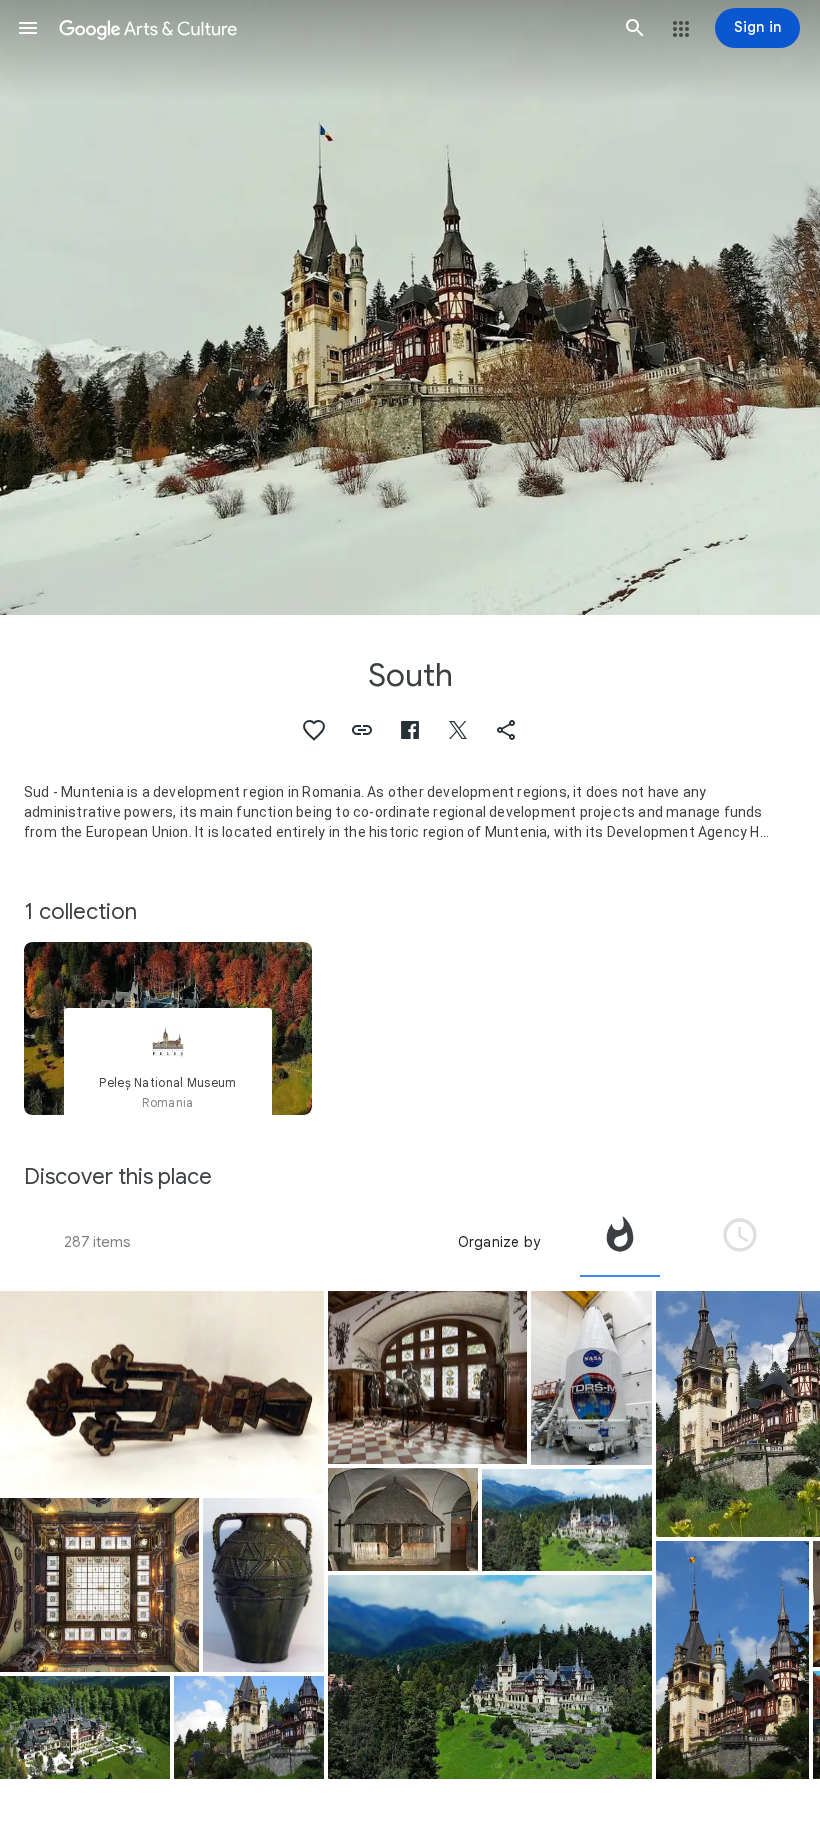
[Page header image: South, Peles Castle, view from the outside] (410, 307)
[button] (28, 28)
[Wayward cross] (403, 1519)
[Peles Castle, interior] (99, 1585)
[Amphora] (263, 1585)
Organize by (499, 1242)
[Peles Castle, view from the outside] (85, 1727)
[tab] (620, 1242)
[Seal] (162, 1393)
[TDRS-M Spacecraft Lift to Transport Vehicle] (591, 1378)
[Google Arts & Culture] (331, 28)
